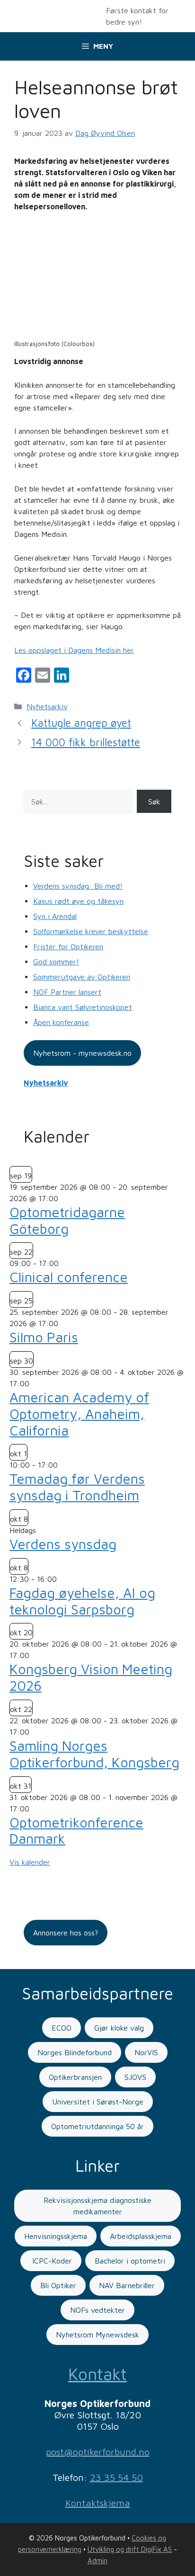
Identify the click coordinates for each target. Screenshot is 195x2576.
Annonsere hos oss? (66, 1933)
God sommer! (56, 962)
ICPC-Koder (51, 2261)
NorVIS (146, 2052)
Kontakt (97, 2374)
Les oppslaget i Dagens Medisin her (74, 650)
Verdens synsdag (63, 1544)
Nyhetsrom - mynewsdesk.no (82, 1053)
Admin (97, 2561)
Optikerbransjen (75, 2077)
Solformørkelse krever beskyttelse (91, 931)
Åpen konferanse (61, 1022)
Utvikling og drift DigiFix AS (130, 2549)
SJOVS (135, 2077)
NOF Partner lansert (67, 992)
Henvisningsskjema (56, 2236)
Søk (154, 802)
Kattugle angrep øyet (81, 723)
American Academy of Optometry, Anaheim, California (79, 1414)
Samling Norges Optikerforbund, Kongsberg (94, 1754)
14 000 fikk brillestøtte (86, 742)
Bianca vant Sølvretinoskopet (83, 1007)
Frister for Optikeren (68, 946)
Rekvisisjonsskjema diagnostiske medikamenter (97, 2206)
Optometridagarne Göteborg (67, 1220)
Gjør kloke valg (119, 2028)
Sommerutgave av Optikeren (82, 977)
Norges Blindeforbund (75, 2052)
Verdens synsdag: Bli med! (78, 886)
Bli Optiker (58, 2285)
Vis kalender (30, 1862)
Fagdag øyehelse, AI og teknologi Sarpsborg (82, 1601)
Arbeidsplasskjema (141, 2236)
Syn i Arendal (55, 916)
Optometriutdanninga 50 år (97, 2126)
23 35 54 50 (116, 2477)
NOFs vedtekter (97, 2310)
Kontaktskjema (98, 2503)
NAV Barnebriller (127, 2285)
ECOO (62, 2028)
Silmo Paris (44, 1337)
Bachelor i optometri (130, 2261)
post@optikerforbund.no (98, 2452)
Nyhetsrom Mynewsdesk (97, 2335)
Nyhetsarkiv (47, 706)
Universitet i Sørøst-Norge (98, 2102)
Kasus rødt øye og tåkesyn (78, 901)
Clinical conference (69, 1277)
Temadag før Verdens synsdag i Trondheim (77, 1487)
